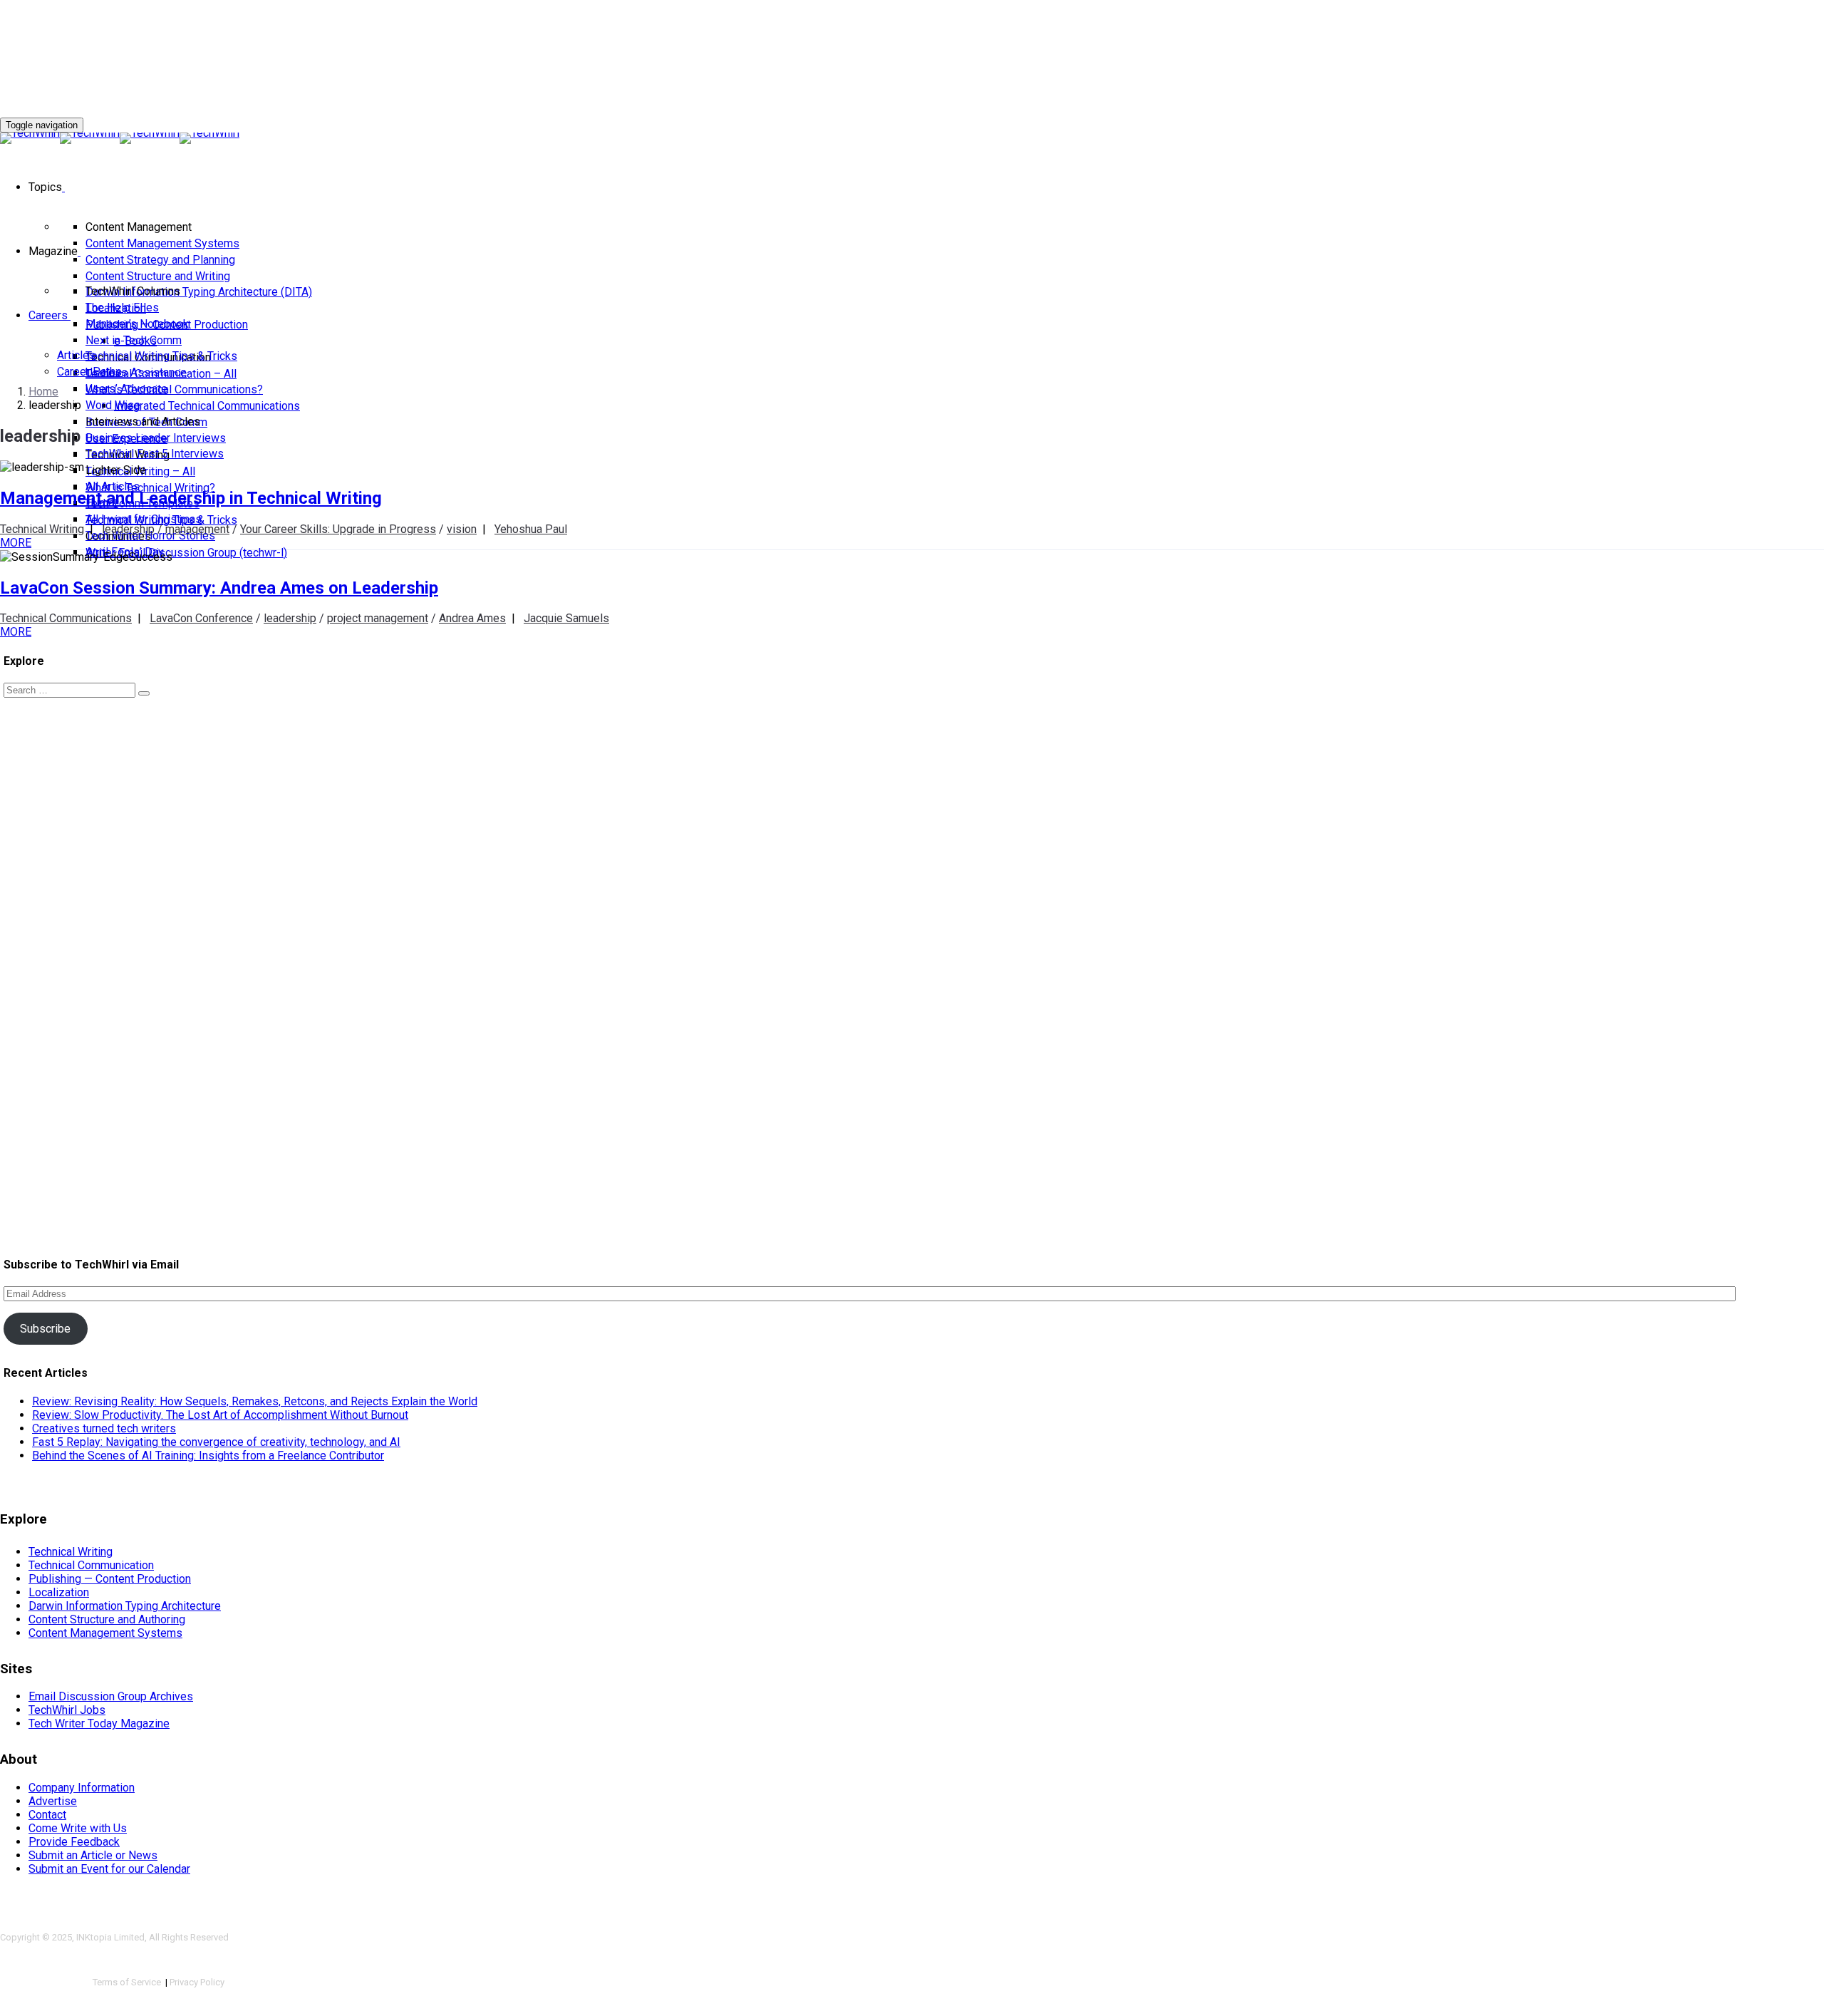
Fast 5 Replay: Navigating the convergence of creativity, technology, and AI (216, 1442)
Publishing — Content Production (110, 1579)
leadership (128, 529)
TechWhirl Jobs (67, 1710)
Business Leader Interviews (156, 438)
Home (43, 392)
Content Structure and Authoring (107, 1619)
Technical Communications (66, 618)
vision (462, 529)
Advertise (53, 1801)
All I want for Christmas (144, 519)
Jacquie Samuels (566, 618)
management (197, 529)
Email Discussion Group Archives (111, 1696)
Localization (59, 1592)
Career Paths (89, 372)
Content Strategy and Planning (160, 260)
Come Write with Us (78, 1828)
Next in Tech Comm (134, 340)
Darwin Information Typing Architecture (125, 1606)
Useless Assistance (136, 372)
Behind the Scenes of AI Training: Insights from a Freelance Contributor (208, 1456)
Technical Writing (42, 529)
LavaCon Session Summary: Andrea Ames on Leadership (219, 588)
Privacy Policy (197, 1982)
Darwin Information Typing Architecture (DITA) (199, 292)
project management (378, 618)
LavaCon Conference (201, 618)
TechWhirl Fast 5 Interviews (155, 454)
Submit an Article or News (93, 1855)
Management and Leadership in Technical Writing (191, 498)
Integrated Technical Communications (207, 406)
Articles (76, 355)
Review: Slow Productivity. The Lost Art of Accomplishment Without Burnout (220, 1415)
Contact (47, 1815)
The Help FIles (122, 307)
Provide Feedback (74, 1842)
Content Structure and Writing (158, 276)
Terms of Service (128, 1982)
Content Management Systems (162, 243)
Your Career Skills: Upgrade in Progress (338, 529)
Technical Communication (91, 1565)
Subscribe (45, 1329)
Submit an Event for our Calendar (109, 1869)
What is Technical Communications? (174, 389)
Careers (48, 315)
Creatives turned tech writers (104, 1428)
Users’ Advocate (126, 389)
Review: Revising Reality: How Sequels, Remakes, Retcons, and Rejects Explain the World (255, 1401)
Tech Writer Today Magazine (99, 1723)
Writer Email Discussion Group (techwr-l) (186, 553)
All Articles (113, 486)
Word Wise (113, 405)
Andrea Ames (472, 618)
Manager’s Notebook (137, 324)
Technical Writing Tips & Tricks (161, 356)
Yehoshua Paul (531, 529)
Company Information (82, 1788)
